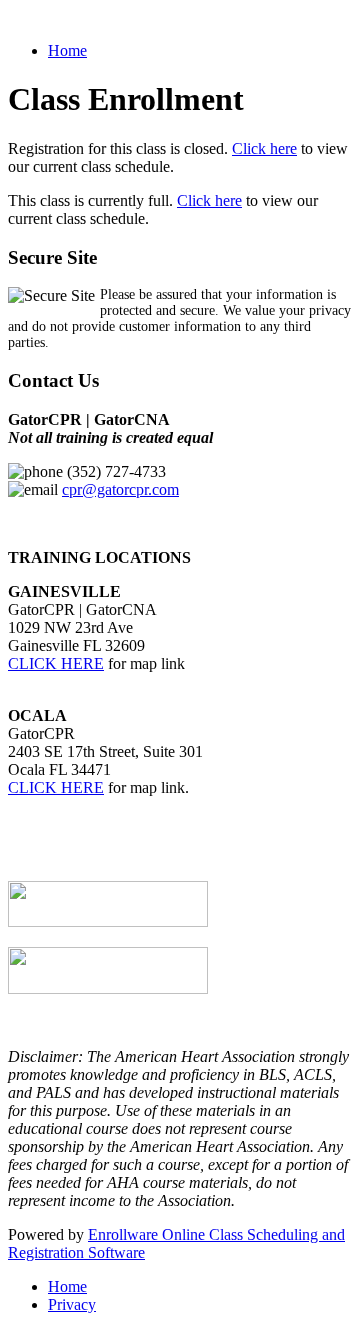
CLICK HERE (56, 663)
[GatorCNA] (108, 988)
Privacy (72, 1304)
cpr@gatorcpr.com (120, 489)
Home (67, 50)
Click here (264, 148)
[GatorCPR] (108, 921)
